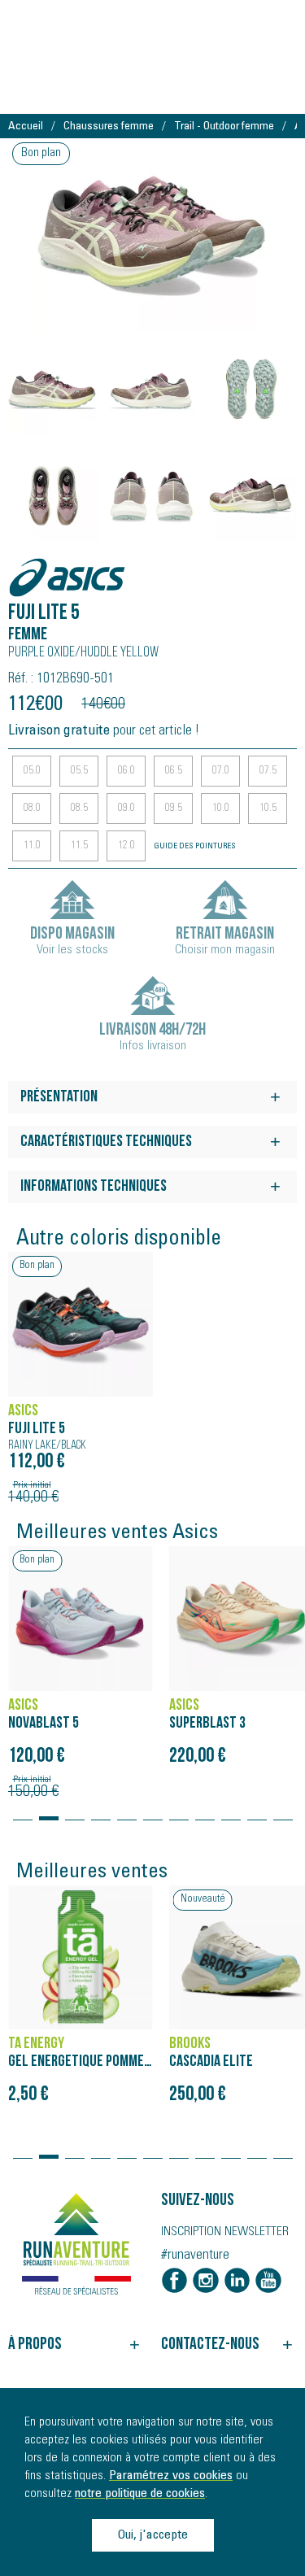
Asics (28, 569)
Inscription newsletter (225, 2232)
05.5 (79, 771)
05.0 (32, 771)
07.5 (268, 771)
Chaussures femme (109, 127)
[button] (23, 1811)
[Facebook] (175, 2281)
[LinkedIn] (237, 2281)
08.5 (79, 809)
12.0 (126, 846)
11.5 (79, 846)
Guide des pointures (195, 847)
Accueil (26, 127)
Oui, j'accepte (152, 2535)
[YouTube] (268, 2281)
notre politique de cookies (140, 2494)
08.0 (32, 809)
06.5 (174, 771)
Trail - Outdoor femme (224, 127)
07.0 (221, 771)
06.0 (126, 771)
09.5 (174, 809)
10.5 (268, 809)
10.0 (221, 809)
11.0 (32, 846)
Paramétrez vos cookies (171, 2476)
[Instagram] (206, 2281)
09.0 (126, 809)
